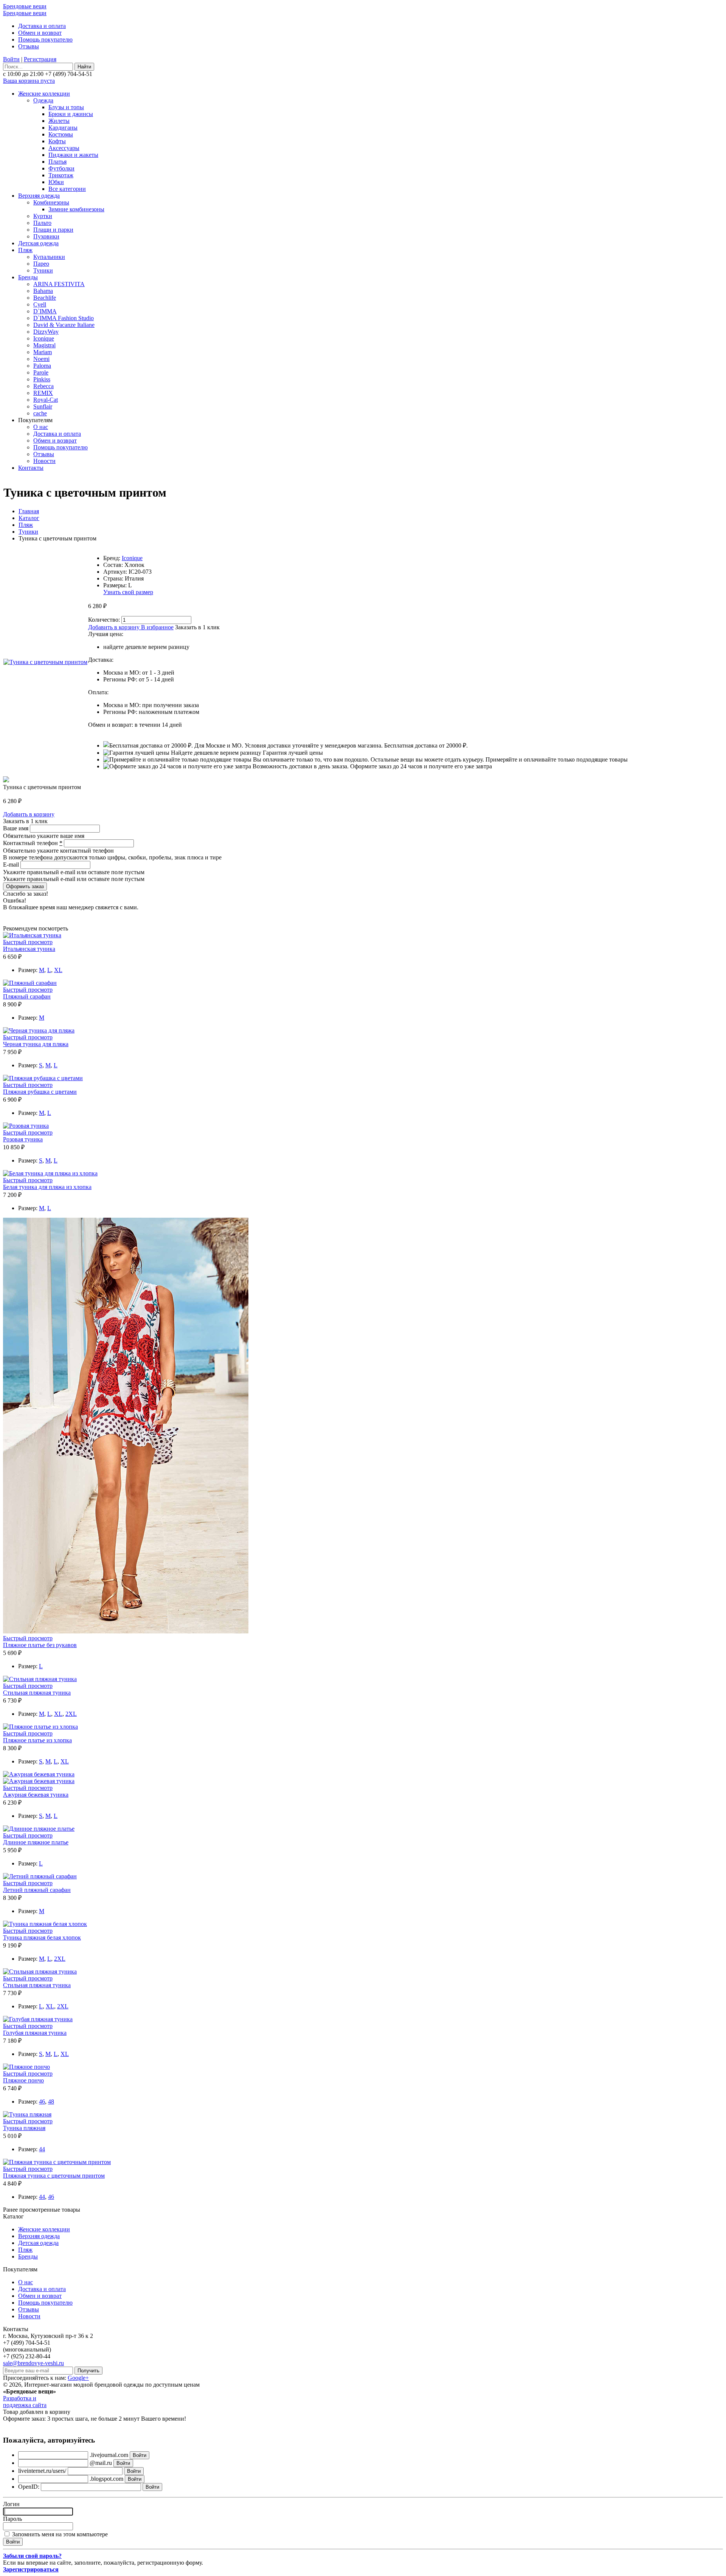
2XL (71, 1714)
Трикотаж (61, 175)
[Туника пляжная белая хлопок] (45, 1924)
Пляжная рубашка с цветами (40, 1092)
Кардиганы (63, 128)
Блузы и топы (66, 107)
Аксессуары (64, 148)
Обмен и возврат (40, 33)
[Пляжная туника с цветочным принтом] (57, 2162)
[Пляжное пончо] (26, 2067)
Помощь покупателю (45, 39)
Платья (57, 162)
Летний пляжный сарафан (37, 1890)
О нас (41, 427)
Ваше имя (16, 828)
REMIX (43, 393)
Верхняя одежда (39, 196)
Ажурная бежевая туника (36, 1795)
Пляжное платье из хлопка (37, 1740)
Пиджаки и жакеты (73, 155)
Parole (41, 372)
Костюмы (61, 134)
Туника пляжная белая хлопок (42, 1937)
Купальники (49, 257)
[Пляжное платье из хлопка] (40, 1727)
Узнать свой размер (128, 592)
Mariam (43, 352)
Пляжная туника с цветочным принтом (54, 2176)
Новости (44, 461)
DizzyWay (46, 332)
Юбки (56, 182)
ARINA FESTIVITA (59, 284)
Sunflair (43, 406)
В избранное (157, 627)
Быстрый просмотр (28, 942)
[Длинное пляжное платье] (39, 1829)
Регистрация (40, 59)
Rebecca (43, 386)
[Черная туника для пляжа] (39, 1030)
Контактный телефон (33, 843)
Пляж (25, 250)
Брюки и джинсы (71, 114)
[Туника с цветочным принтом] (45, 662)
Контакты (31, 468)
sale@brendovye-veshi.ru (33, 2363)
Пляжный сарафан (27, 996)
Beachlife (45, 298)
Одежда (43, 100)
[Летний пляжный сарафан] (40, 1876)
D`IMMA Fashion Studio (64, 318)
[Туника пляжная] (27, 2114)
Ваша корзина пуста (29, 81)
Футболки (61, 168)
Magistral (44, 345)
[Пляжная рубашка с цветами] (43, 1078)
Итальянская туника (29, 949)
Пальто (42, 223)
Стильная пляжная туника (37, 1693)
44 (42, 2149)
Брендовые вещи (25, 6)
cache (40, 413)
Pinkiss (42, 379)
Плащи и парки (53, 230)
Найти (84, 67)
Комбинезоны (51, 202)
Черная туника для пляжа (36, 1044)
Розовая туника (23, 1139)
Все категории (67, 189)
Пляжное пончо (23, 2080)
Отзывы (29, 46)
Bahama (43, 291)
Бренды (28, 277)
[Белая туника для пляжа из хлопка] (50, 1173)
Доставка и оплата (42, 26)
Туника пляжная (24, 2128)
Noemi (41, 359)
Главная (29, 511)
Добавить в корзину (114, 627)
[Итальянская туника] (32, 935)
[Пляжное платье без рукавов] (126, 1631)
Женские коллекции (44, 94)
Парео (41, 264)
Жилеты (59, 121)
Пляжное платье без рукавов (40, 1645)
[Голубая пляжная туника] (38, 2019)
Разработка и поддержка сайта (25, 2402)
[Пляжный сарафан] (30, 983)
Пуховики (46, 236)
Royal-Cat (46, 400)
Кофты (57, 141)
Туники (43, 270)
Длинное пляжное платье (36, 1842)
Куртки (43, 216)
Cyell (40, 304)
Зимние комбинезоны (76, 209)
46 (42, 2102)
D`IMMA (45, 311)
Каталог (29, 518)
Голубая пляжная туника (35, 2033)
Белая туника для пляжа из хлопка (47, 1187)
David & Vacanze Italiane (64, 325)
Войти (11, 59)
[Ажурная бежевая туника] (39, 1774)
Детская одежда (38, 243)
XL (58, 970)
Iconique (44, 338)
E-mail (12, 865)
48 (51, 2102)
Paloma (42, 366)
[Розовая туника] (26, 1126)
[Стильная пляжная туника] (40, 1679)
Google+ (78, 2378)
